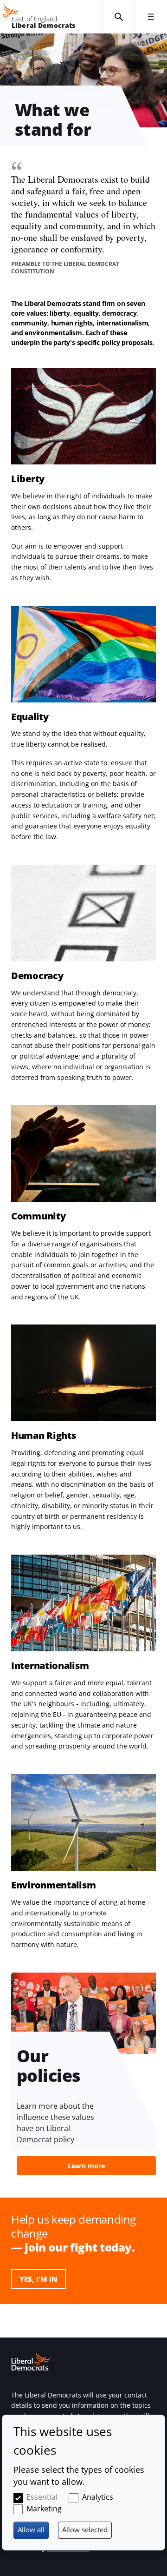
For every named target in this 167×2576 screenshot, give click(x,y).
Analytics (98, 2497)
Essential (42, 2497)
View (83, 2074)
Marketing (44, 2509)
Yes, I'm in (39, 2279)
